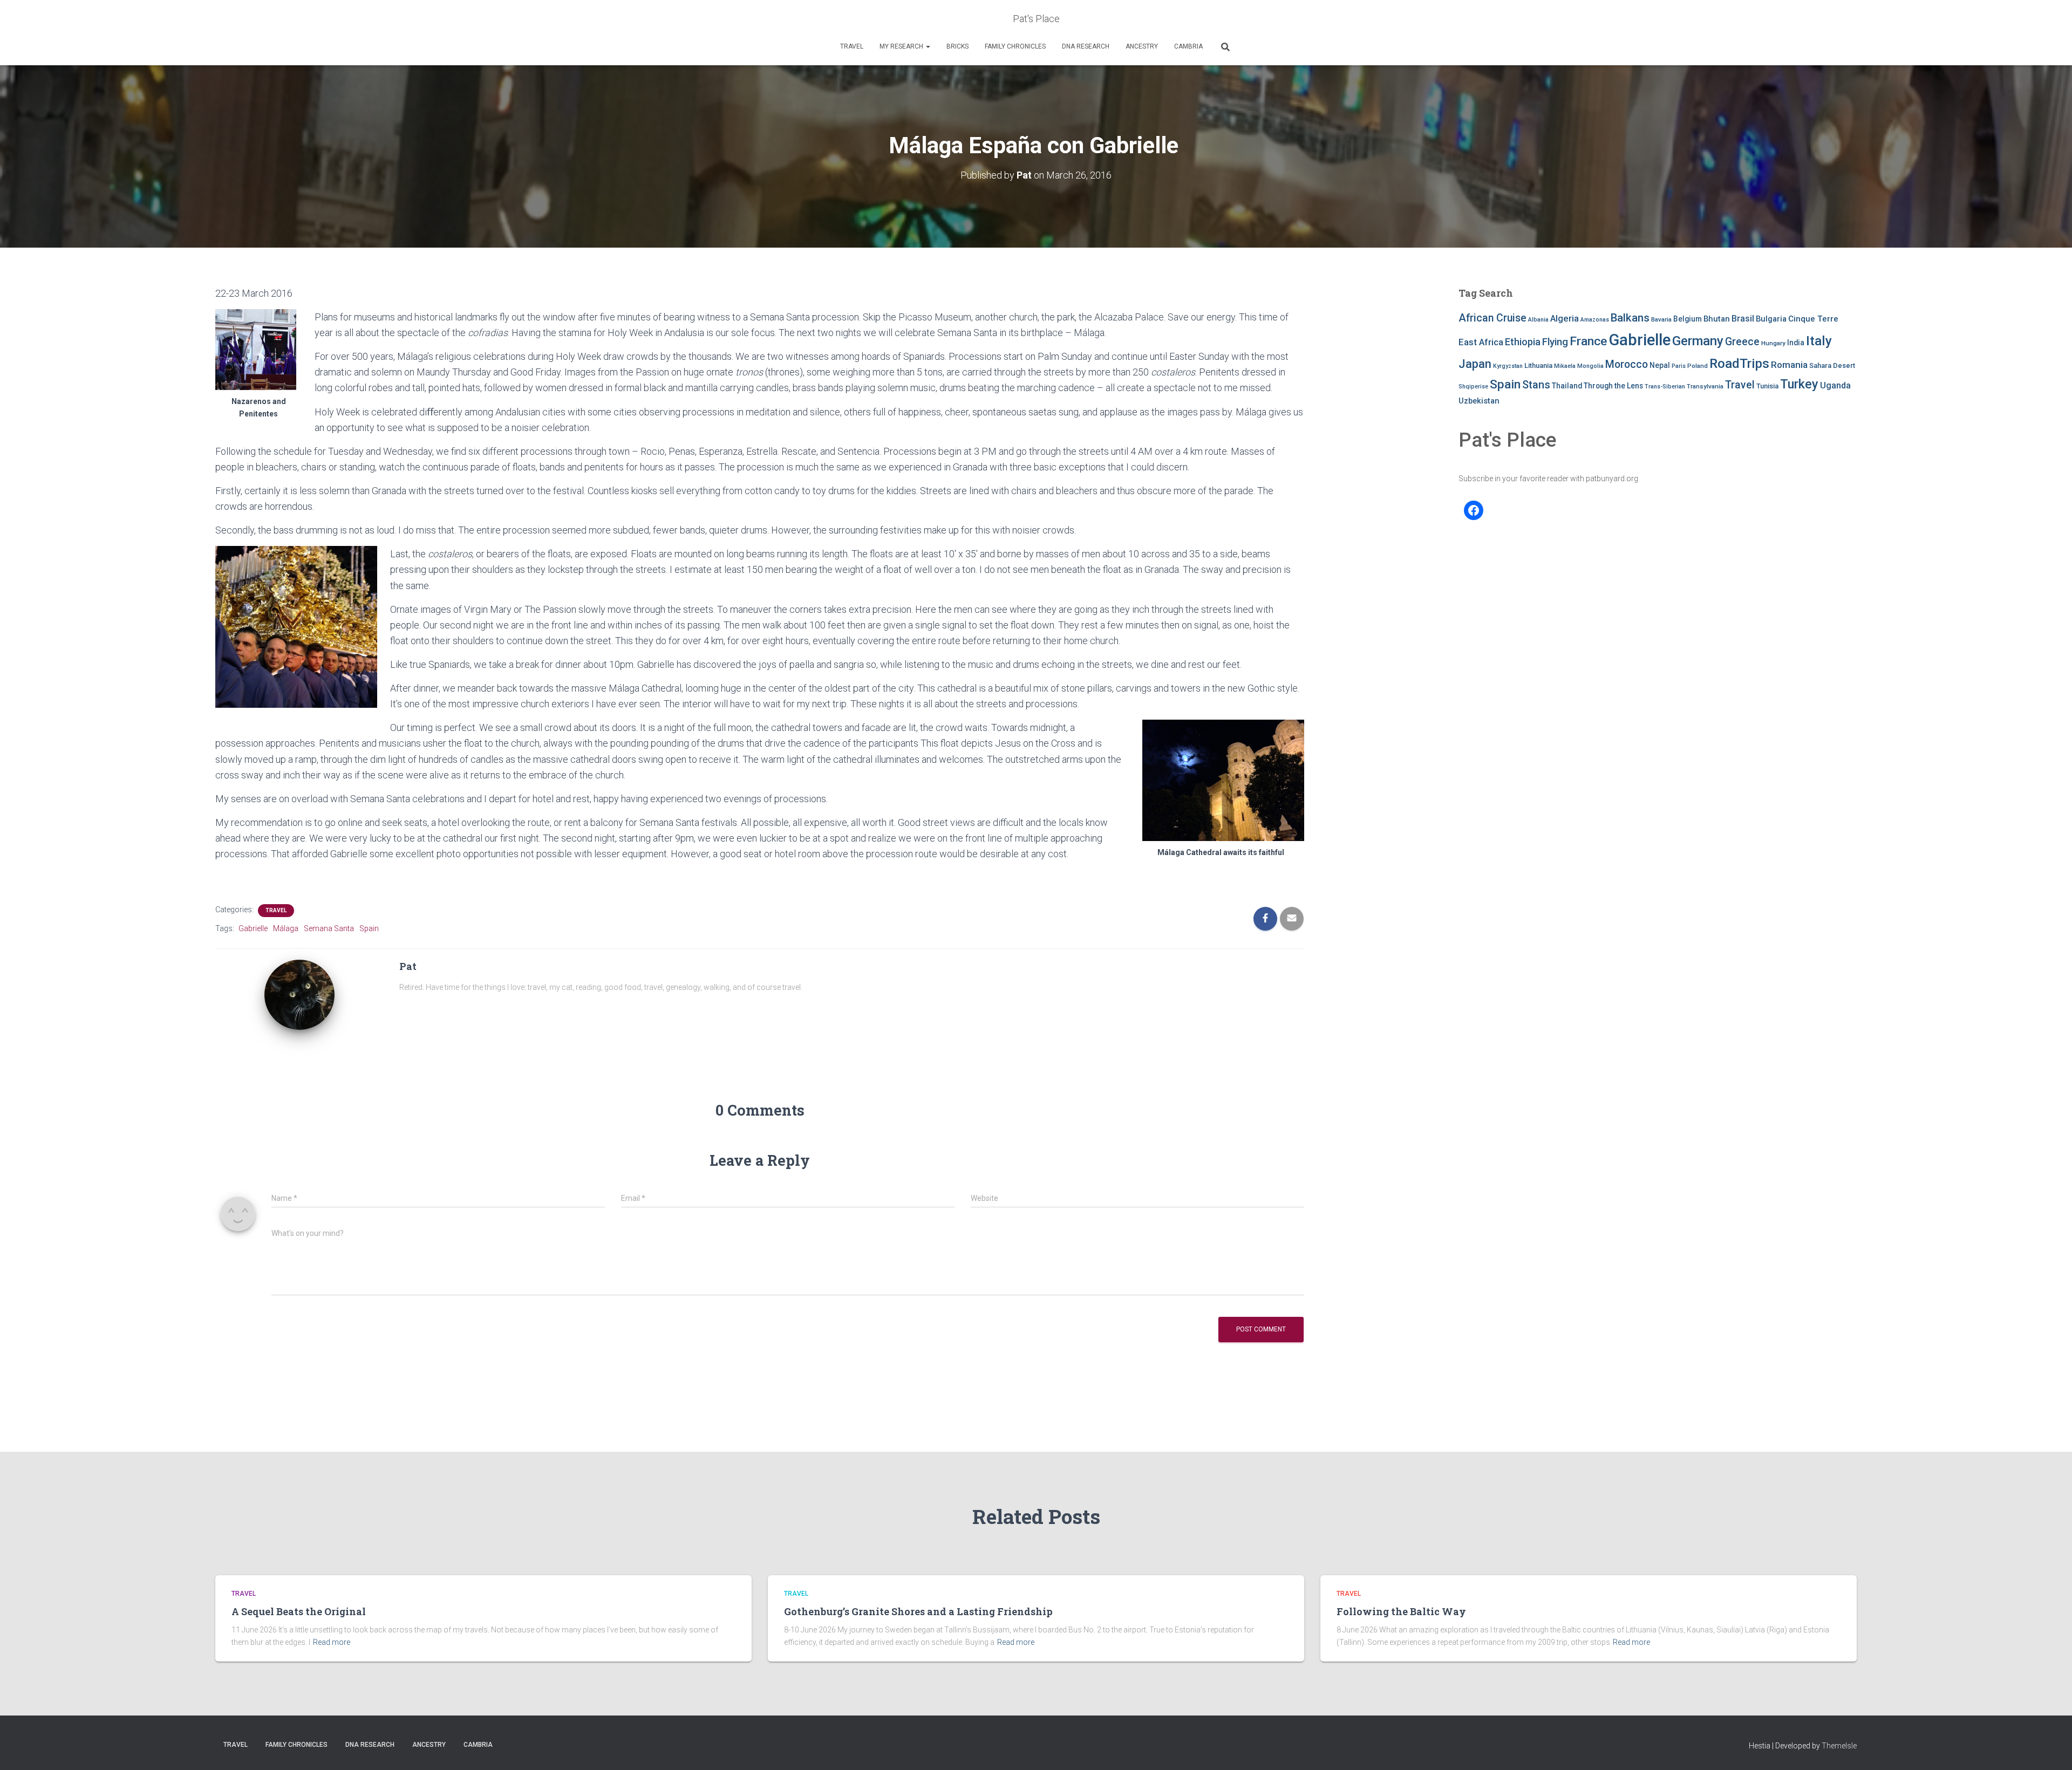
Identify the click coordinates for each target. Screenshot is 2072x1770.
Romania (1789, 365)
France (1588, 341)
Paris (1679, 366)
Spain (369, 928)
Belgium (1688, 319)
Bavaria (1661, 319)
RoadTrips (1739, 363)
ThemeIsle (1839, 1746)
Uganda (1835, 385)
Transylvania (1705, 386)
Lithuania (1538, 365)
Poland (1698, 366)
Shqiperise (1473, 387)
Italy (1819, 341)
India (1796, 343)
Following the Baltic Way (1401, 1611)
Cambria (1188, 46)
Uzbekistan (1479, 401)
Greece (1742, 342)
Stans (1536, 385)
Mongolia (1590, 366)
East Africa (1481, 342)
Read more (332, 1642)
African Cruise (1492, 318)
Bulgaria (1771, 319)
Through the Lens (1613, 386)
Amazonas (1595, 320)
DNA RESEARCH (1086, 46)
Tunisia (1767, 386)
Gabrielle (253, 928)
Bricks (957, 46)
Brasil (1743, 319)
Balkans (1630, 318)
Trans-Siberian (1665, 387)
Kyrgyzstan (1508, 366)
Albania (1538, 320)
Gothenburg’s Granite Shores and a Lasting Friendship (918, 1611)
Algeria (1565, 318)
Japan (1475, 364)
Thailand (1567, 386)
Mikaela (1565, 366)
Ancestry (1142, 46)
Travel (852, 46)
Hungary (1773, 343)
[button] (928, 46)
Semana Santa (329, 928)
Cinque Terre (1813, 319)
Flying (1555, 342)
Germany (1698, 341)
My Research (902, 46)
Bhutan (1717, 319)
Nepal (1660, 365)
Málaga (286, 928)
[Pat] (299, 994)
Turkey (1799, 384)
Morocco (1627, 364)
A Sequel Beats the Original (299, 1611)
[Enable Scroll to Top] (2051, 1748)
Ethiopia (1523, 342)
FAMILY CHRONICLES (1015, 46)
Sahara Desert (1832, 365)
